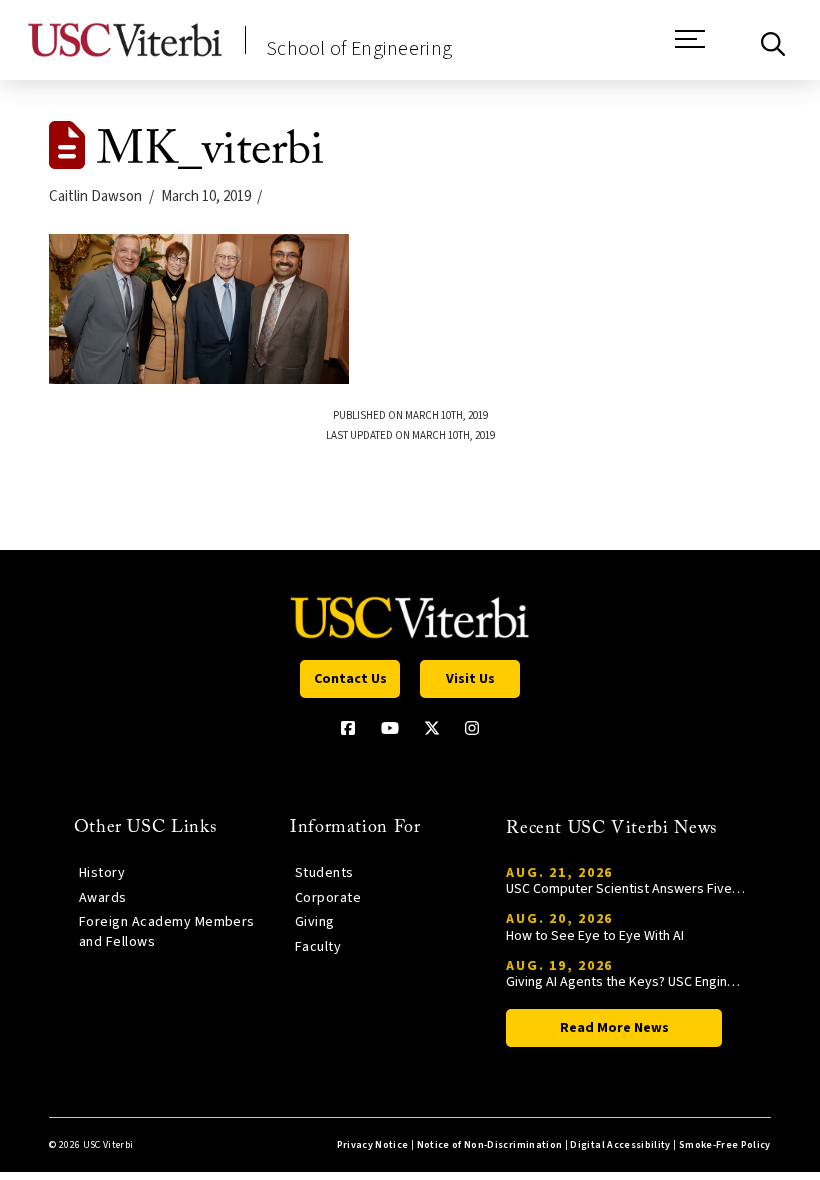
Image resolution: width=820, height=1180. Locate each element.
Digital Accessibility (620, 1145)
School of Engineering (359, 49)
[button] (690, 49)
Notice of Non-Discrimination (490, 1145)
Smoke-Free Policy (725, 1145)
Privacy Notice (373, 1145)
